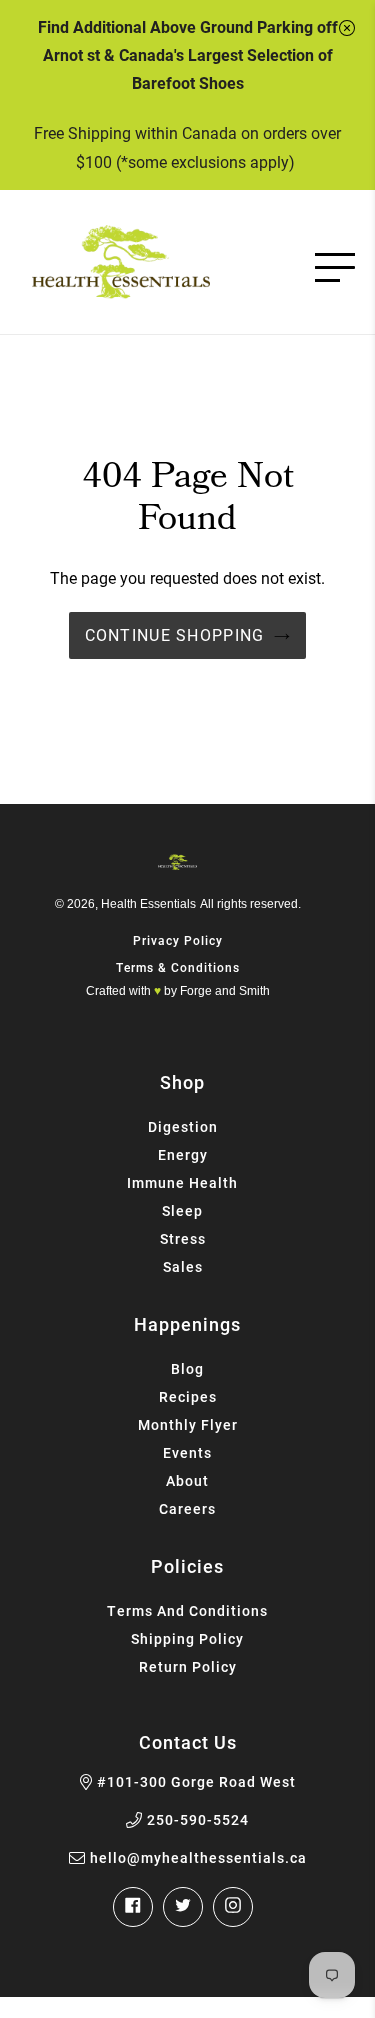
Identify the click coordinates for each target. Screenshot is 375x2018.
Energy (183, 1154)
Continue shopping (175, 634)
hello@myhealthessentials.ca (198, 1858)
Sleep (182, 1210)
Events (187, 1452)
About (187, 1480)
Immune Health (182, 1182)
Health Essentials (148, 904)
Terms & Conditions (178, 967)
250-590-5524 (198, 1820)
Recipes (188, 1396)
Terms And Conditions (187, 1610)
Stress (183, 1238)
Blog (187, 1368)
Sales (183, 1266)
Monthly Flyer (188, 1424)
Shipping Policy (187, 1638)
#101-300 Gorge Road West (196, 1782)
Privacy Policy (178, 940)
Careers (187, 1508)
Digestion (183, 1126)
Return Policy (188, 1666)
